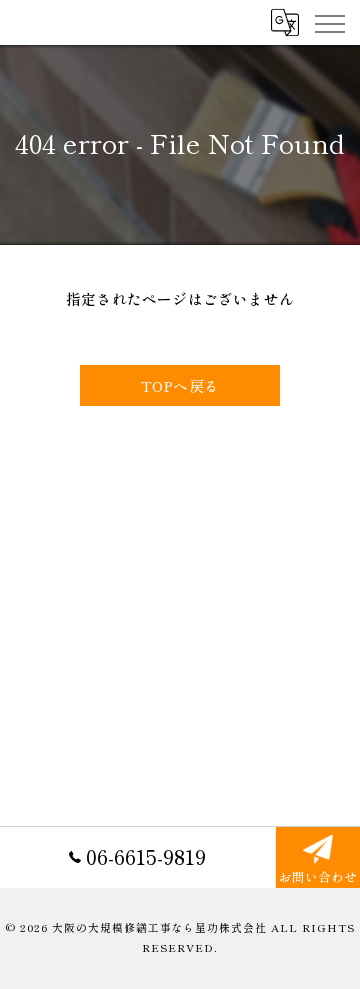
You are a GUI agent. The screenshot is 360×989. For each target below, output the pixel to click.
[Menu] (329, 22)
